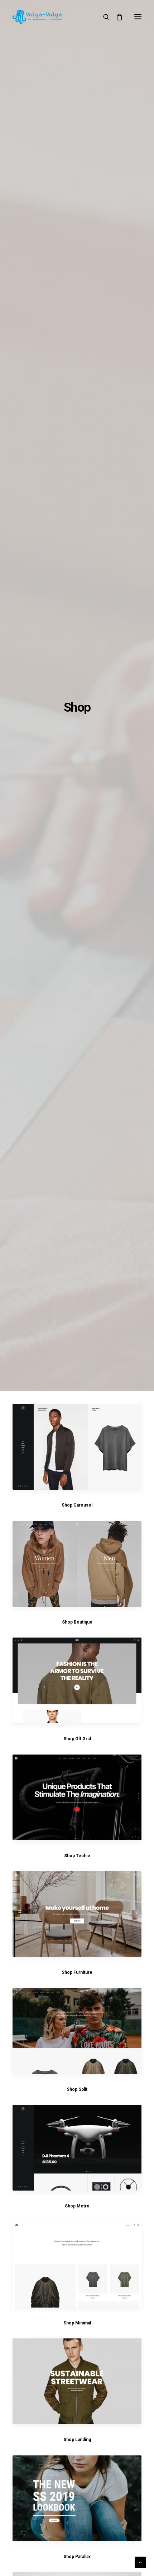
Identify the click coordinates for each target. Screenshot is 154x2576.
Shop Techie (77, 1856)
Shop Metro (77, 2206)
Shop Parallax (77, 2557)
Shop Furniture (77, 1972)
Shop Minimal (77, 2323)
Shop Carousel (77, 1505)
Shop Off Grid (77, 1739)
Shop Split (77, 2089)
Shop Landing (77, 2440)
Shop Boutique (77, 1622)
